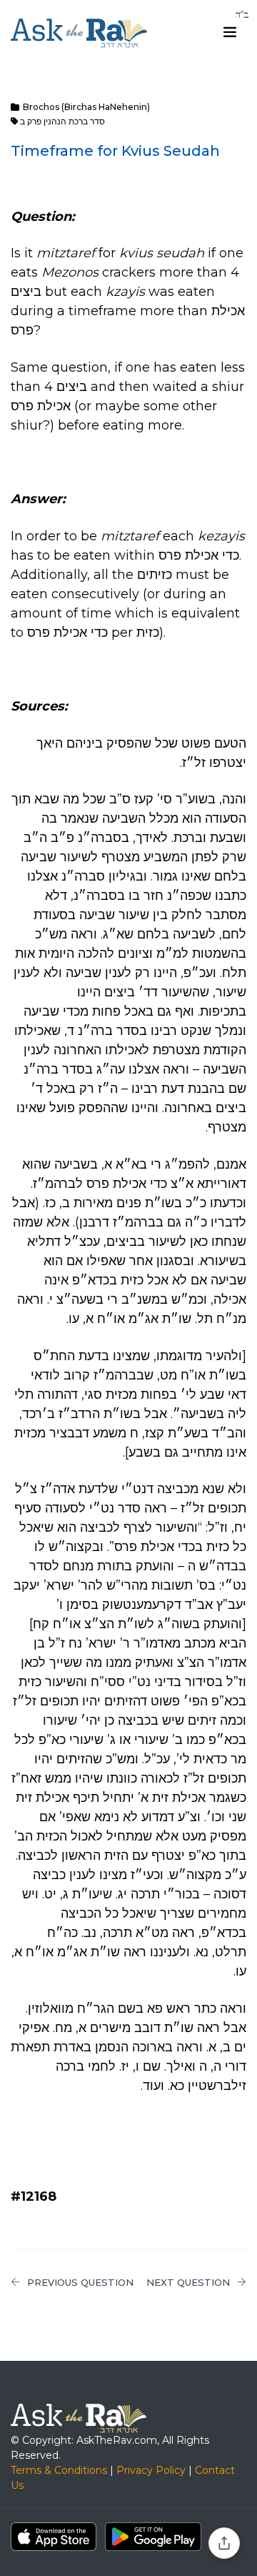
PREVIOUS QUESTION (80, 2282)
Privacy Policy (151, 2470)
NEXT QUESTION (188, 2282)
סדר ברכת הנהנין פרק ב (62, 121)
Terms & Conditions (59, 2470)
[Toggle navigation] (230, 32)
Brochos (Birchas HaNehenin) (86, 107)
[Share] (224, 2543)
